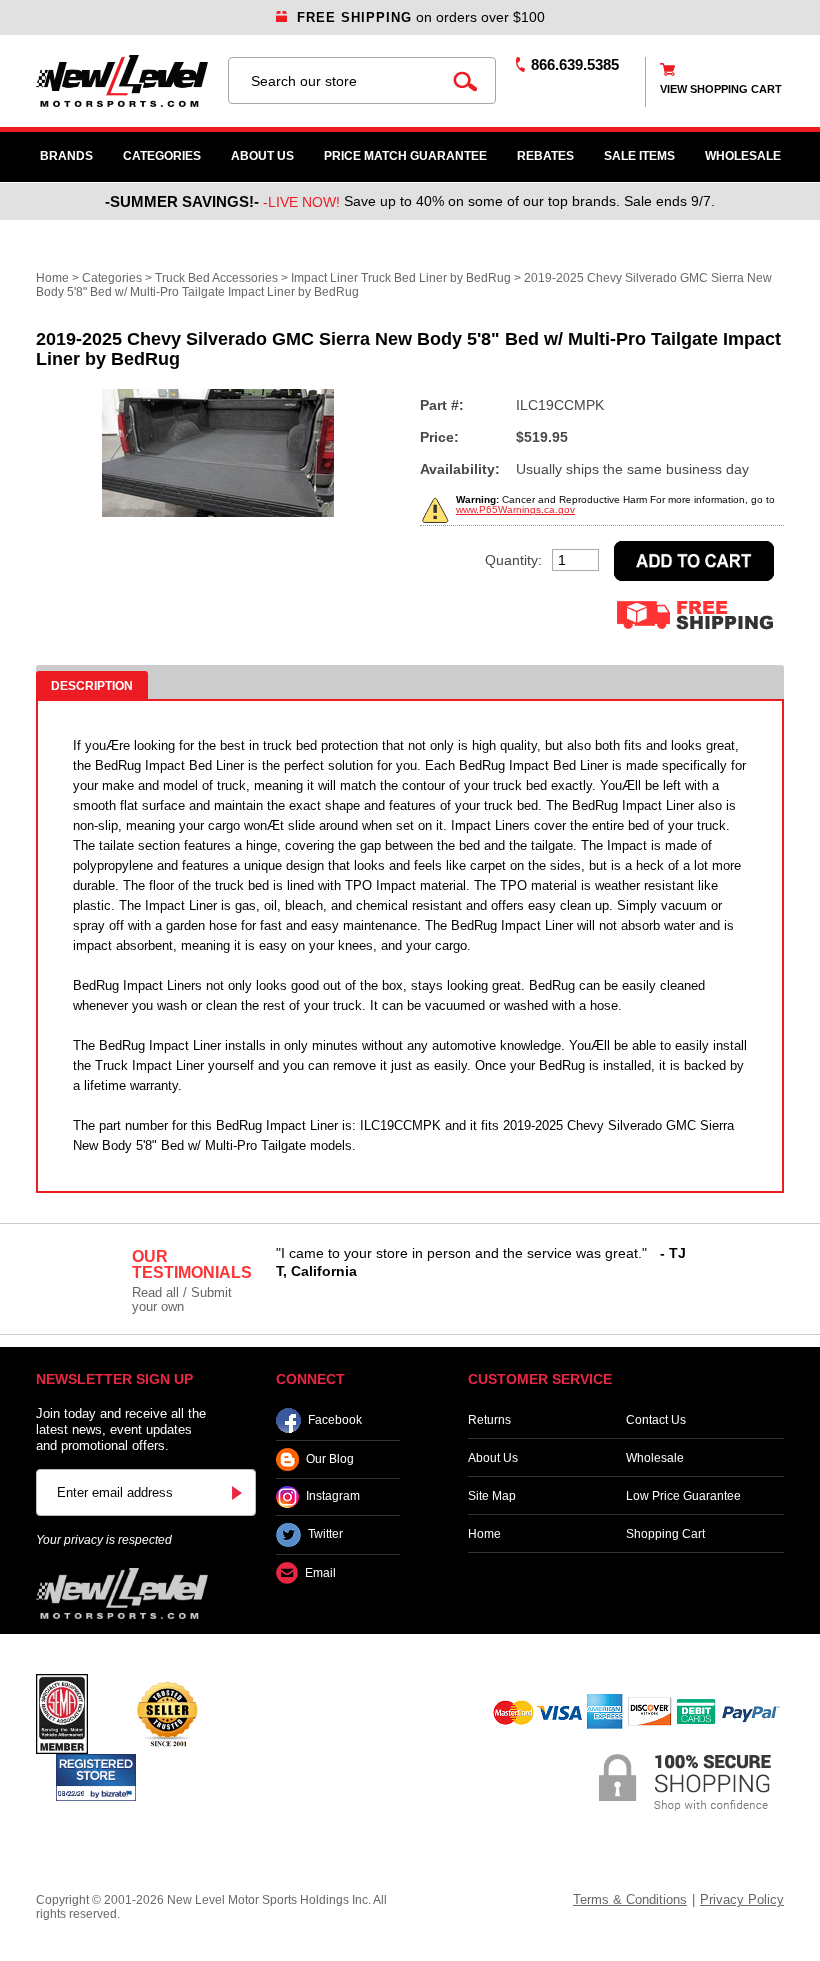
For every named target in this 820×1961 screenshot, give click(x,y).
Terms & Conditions (630, 1899)
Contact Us (656, 1420)
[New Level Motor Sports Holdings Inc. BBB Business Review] (167, 1713)
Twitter (325, 1535)
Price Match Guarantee (405, 156)
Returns (489, 1420)
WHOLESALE (743, 156)
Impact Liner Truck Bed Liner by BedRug (401, 278)
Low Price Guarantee (683, 1496)
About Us (262, 156)
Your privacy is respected (104, 1540)
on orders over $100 (421, 17)
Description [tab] (92, 686)
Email (320, 1573)
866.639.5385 (575, 64)
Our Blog (330, 1459)
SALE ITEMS (639, 156)
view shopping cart (721, 89)
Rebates (545, 156)
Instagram (333, 1497)
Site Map (492, 1496)
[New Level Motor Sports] (122, 81)
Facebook (335, 1420)
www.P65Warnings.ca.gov (515, 509)
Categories (162, 156)
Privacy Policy (742, 1899)
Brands (66, 156)
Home (52, 278)
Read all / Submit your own (182, 1299)
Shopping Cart (665, 1534)
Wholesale (655, 1458)
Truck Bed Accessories (216, 278)
